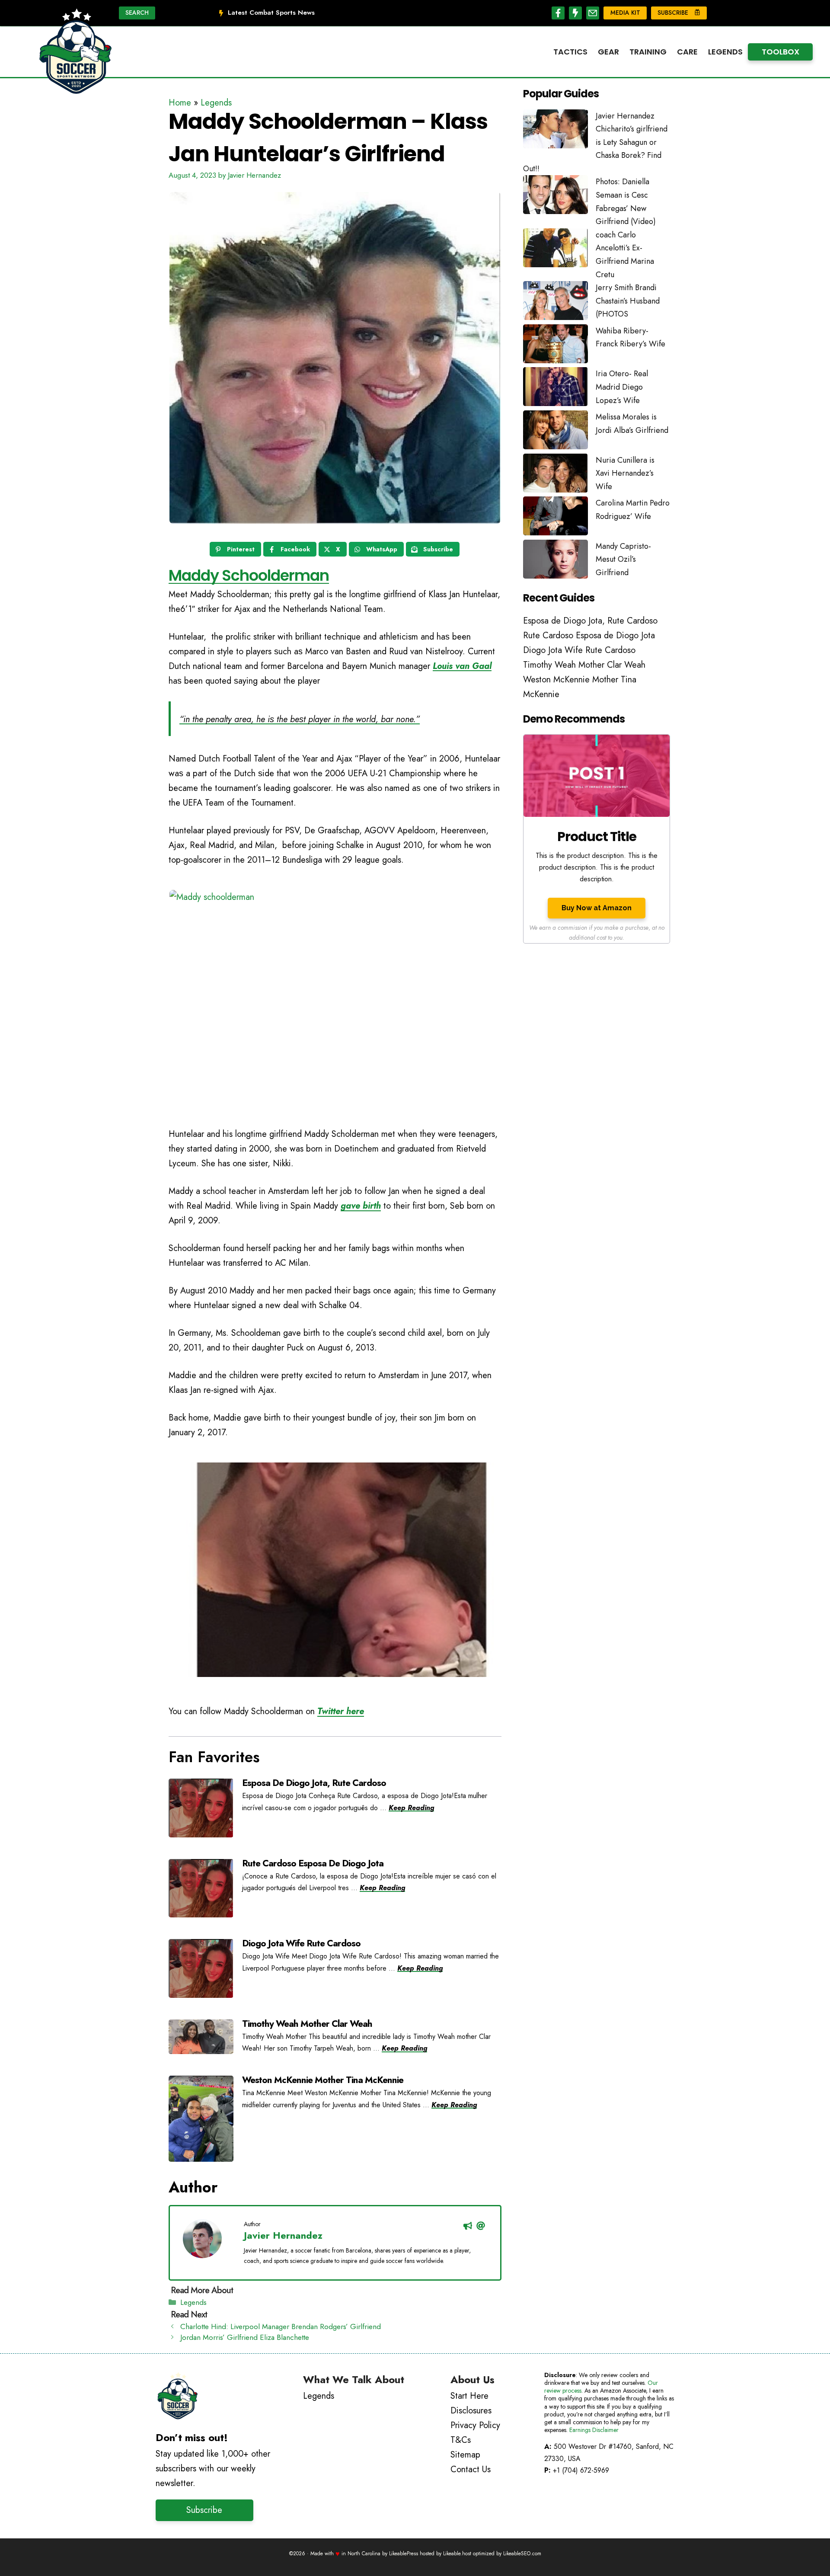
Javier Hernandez (283, 2235)
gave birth (361, 1206)
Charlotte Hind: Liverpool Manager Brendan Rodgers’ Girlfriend (281, 2326)
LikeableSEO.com (522, 2554)
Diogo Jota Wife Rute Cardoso (301, 1943)
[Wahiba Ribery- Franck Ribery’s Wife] (555, 346)
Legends (725, 52)
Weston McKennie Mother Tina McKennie (323, 2080)
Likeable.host (457, 2554)
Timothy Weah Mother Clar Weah (307, 2024)
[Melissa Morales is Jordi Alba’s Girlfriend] (555, 432)
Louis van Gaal (462, 666)
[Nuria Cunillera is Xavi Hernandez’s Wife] (555, 475)
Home (180, 103)
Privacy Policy (475, 2425)
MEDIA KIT (625, 13)
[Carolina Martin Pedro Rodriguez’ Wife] (555, 518)
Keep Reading (411, 1808)
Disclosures (471, 2411)
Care (687, 52)
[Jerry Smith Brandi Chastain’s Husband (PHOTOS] (555, 303)
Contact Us (471, 2469)
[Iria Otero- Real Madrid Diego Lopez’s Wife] (555, 389)
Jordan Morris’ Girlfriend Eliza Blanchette (245, 2337)
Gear (608, 52)
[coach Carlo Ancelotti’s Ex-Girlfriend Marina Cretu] (555, 250)
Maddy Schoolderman (249, 575)
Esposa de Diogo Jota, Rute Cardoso (314, 1783)
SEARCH (137, 13)
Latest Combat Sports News (271, 13)
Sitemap (465, 2455)
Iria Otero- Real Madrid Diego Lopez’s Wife (622, 387)
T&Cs (461, 2440)
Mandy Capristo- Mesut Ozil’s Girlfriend (623, 559)
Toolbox (781, 52)
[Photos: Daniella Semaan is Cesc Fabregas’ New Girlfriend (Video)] (555, 197)
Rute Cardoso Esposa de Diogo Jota (313, 1863)
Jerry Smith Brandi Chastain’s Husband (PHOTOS (628, 301)
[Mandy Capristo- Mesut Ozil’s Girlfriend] (555, 561)
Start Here (469, 2396)
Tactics (570, 52)
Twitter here (341, 1711)
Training (648, 52)
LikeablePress (404, 2554)
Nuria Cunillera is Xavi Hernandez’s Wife (625, 473)
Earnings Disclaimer (594, 2430)
